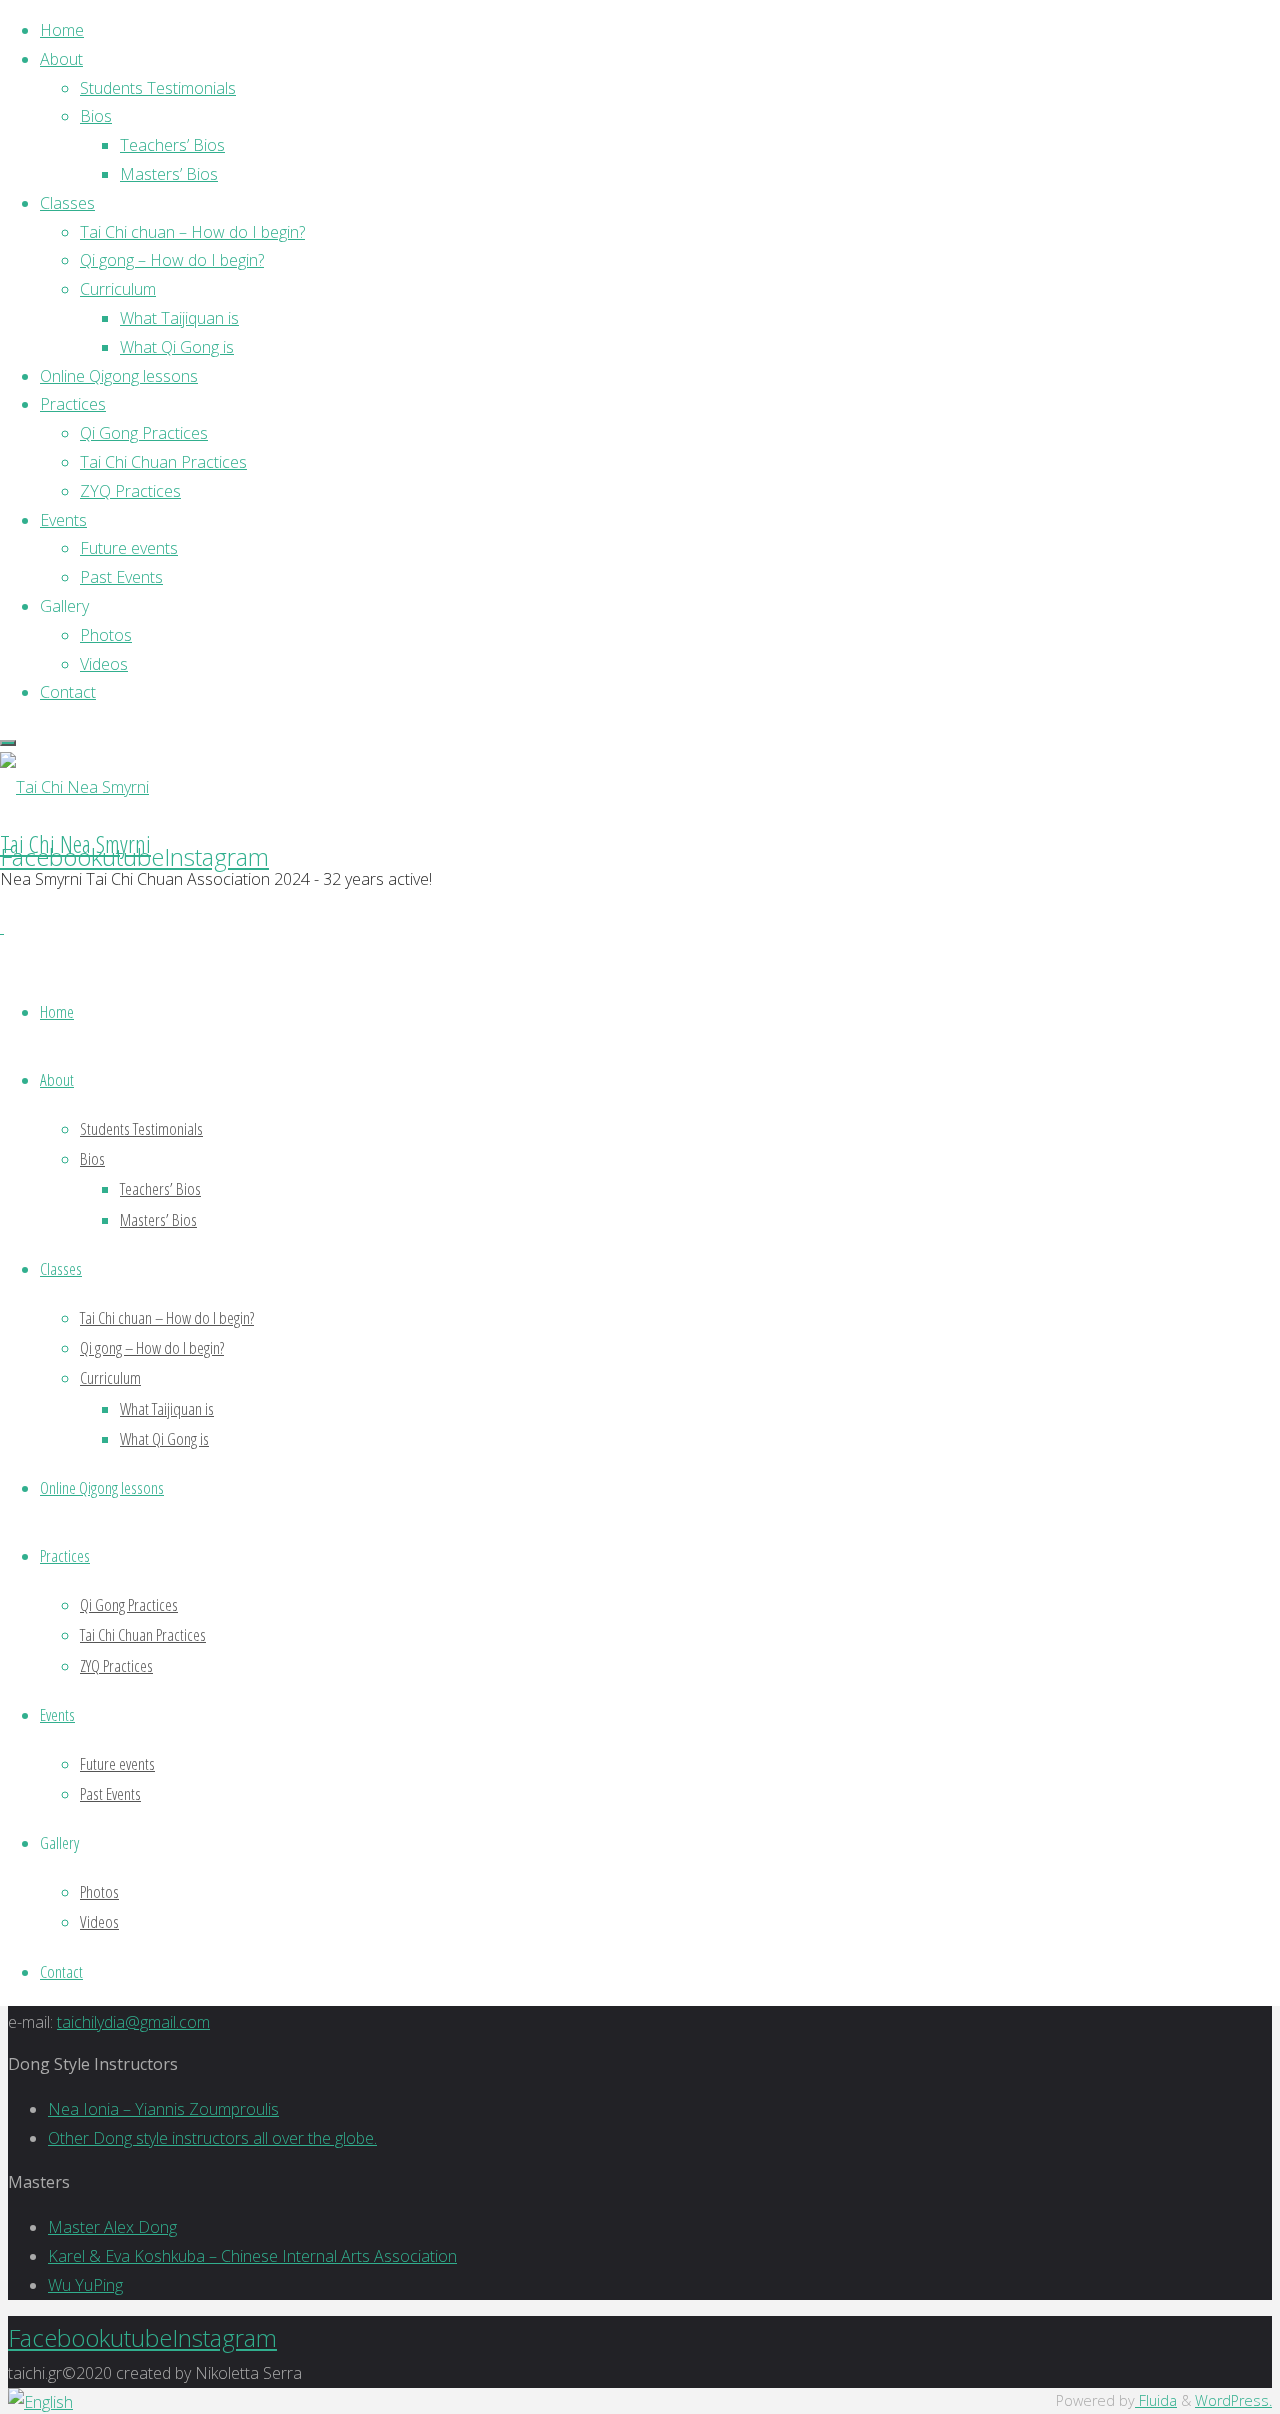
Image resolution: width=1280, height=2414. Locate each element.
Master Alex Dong (112, 2227)
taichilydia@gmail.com (133, 2022)
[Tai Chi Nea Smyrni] (74, 787)
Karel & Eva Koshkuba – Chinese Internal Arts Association (252, 2256)
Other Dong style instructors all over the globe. (212, 2138)
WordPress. (1233, 2400)
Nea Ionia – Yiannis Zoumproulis (163, 2109)
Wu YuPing (85, 2285)
